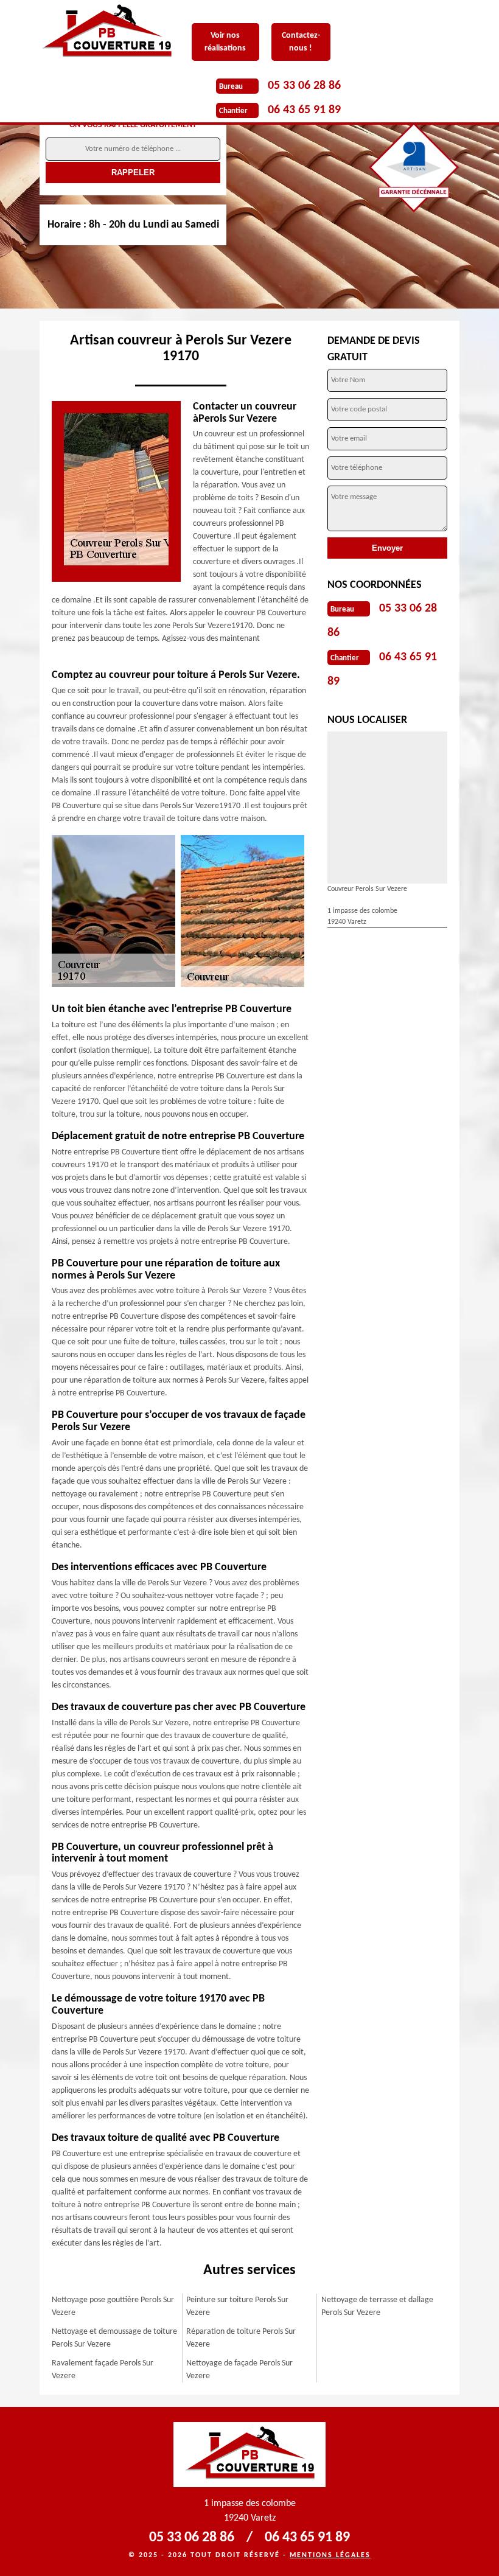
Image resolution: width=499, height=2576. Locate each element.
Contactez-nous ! (301, 42)
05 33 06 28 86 (304, 86)
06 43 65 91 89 (304, 110)
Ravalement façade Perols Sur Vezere (103, 2370)
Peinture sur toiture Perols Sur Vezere (237, 2306)
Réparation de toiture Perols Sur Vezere (241, 2338)
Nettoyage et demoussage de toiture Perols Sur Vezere (114, 2338)
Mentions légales (330, 2555)
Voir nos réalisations (225, 42)
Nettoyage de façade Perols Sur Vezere (239, 2370)
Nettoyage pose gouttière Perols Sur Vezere (113, 2306)
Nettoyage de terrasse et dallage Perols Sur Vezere (377, 2306)
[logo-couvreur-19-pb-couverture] (116, 33)
